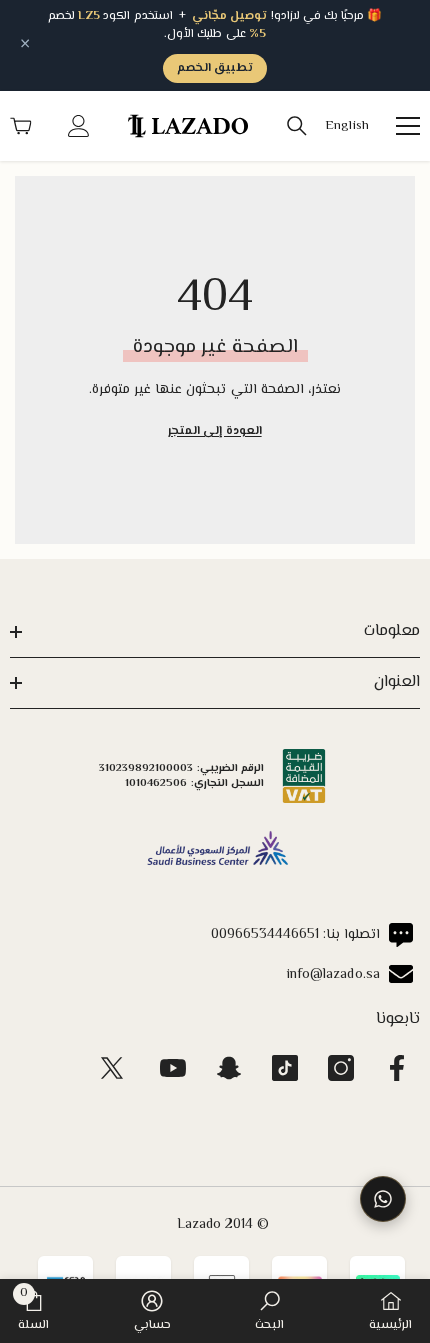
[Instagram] (341, 1068)
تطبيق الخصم (215, 68)
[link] (269, 1311)
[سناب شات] (229, 1068)
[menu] (408, 126)
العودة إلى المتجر (214, 431)
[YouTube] (173, 1068)
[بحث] (297, 126)
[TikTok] (285, 1068)
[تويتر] (112, 1068)
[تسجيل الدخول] (79, 126)
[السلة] (21, 126)
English (347, 126)
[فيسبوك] (397, 1068)
